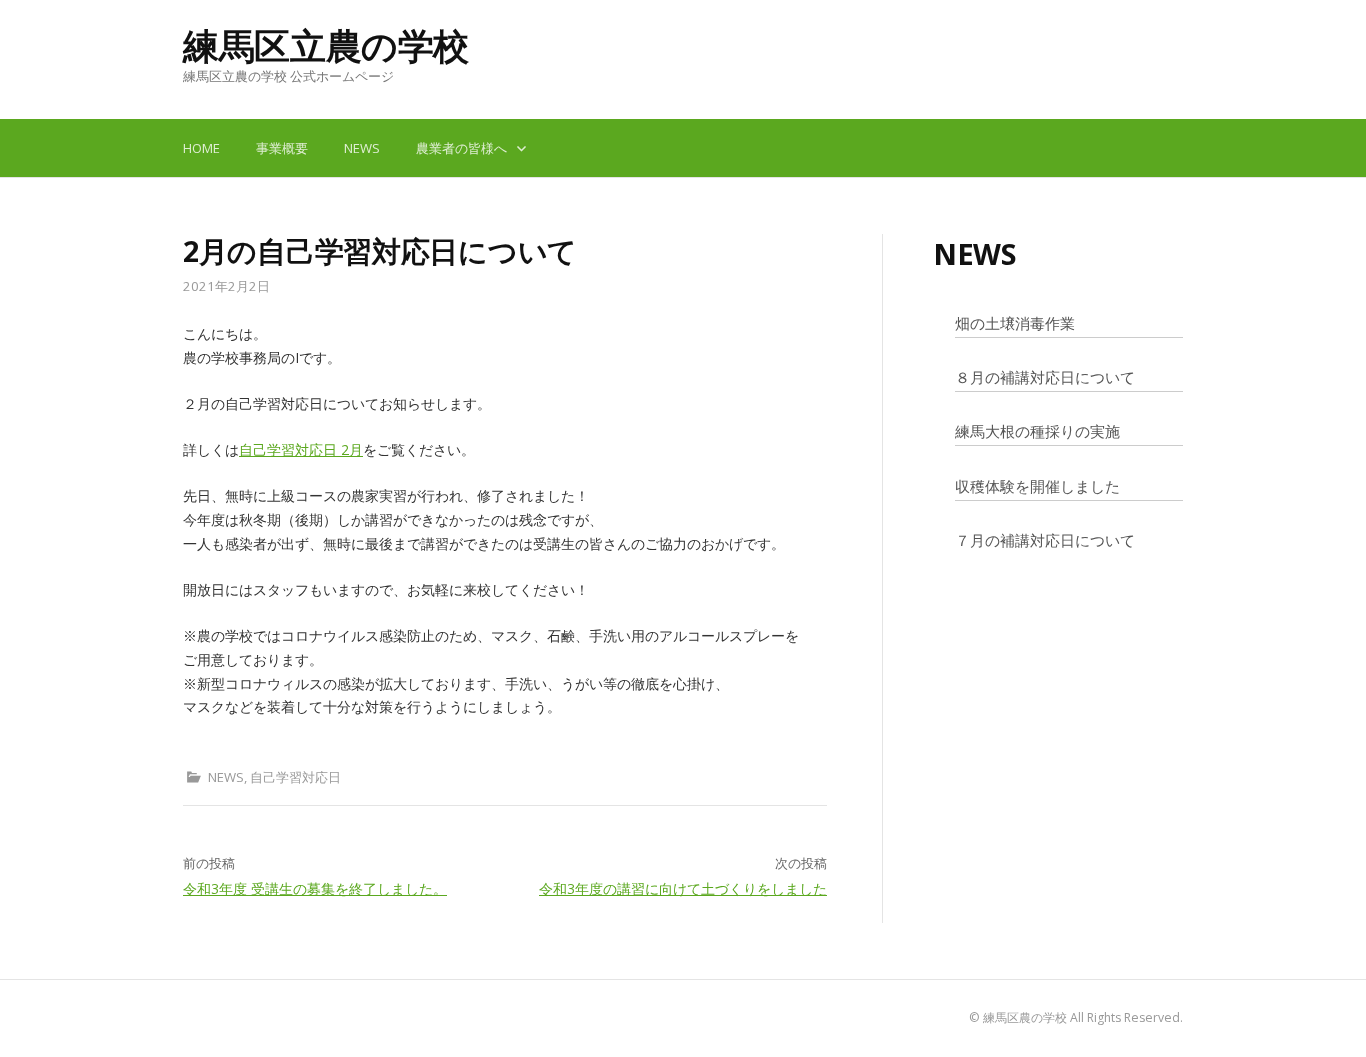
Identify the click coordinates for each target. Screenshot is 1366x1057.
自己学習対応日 (295, 777)
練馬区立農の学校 (326, 45)
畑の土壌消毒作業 (1015, 323)
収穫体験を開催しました (1037, 486)
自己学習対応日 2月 (301, 449)
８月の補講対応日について (1045, 377)
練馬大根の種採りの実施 (1037, 431)
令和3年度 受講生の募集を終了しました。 (315, 888)
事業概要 (282, 148)
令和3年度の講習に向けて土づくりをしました (683, 888)
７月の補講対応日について (1045, 540)
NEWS (362, 148)
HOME (201, 148)
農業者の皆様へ (461, 148)
